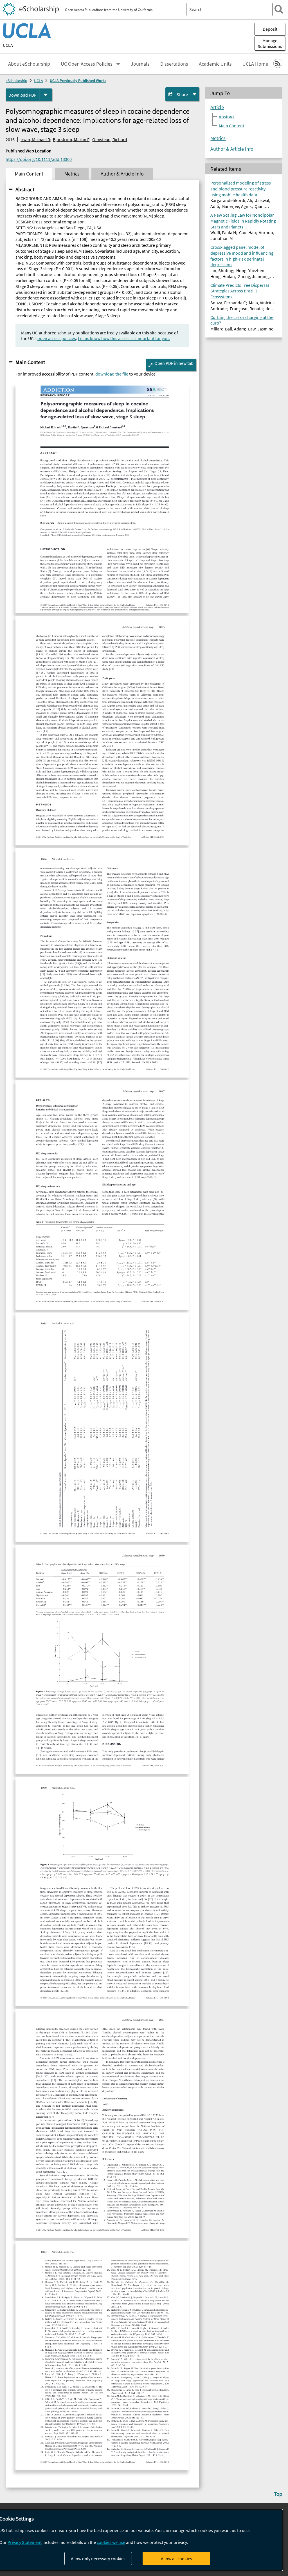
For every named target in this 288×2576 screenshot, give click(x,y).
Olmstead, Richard (110, 139)
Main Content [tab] (29, 174)
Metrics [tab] (72, 174)
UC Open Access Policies (87, 64)
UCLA (8, 45)
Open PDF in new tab (174, 363)
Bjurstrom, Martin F (71, 139)
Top (278, 2494)
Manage (270, 43)
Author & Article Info (232, 149)
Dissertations (174, 64)
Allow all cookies (176, 2559)
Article (217, 107)
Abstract (25, 189)
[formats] (46, 95)
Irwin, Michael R (35, 139)
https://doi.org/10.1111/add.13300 (39, 159)
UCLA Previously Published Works (78, 81)
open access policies (57, 338)
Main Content (30, 362)
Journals (140, 64)
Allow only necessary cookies (98, 2559)
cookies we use (111, 2542)
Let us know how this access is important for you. (124, 338)
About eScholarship (29, 64)
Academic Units (215, 64)
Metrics (218, 138)
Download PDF (22, 95)
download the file (112, 374)
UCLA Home (255, 64)
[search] (279, 9)
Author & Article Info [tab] (122, 174)
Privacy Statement (25, 2542)
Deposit (270, 29)
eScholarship (16, 81)
